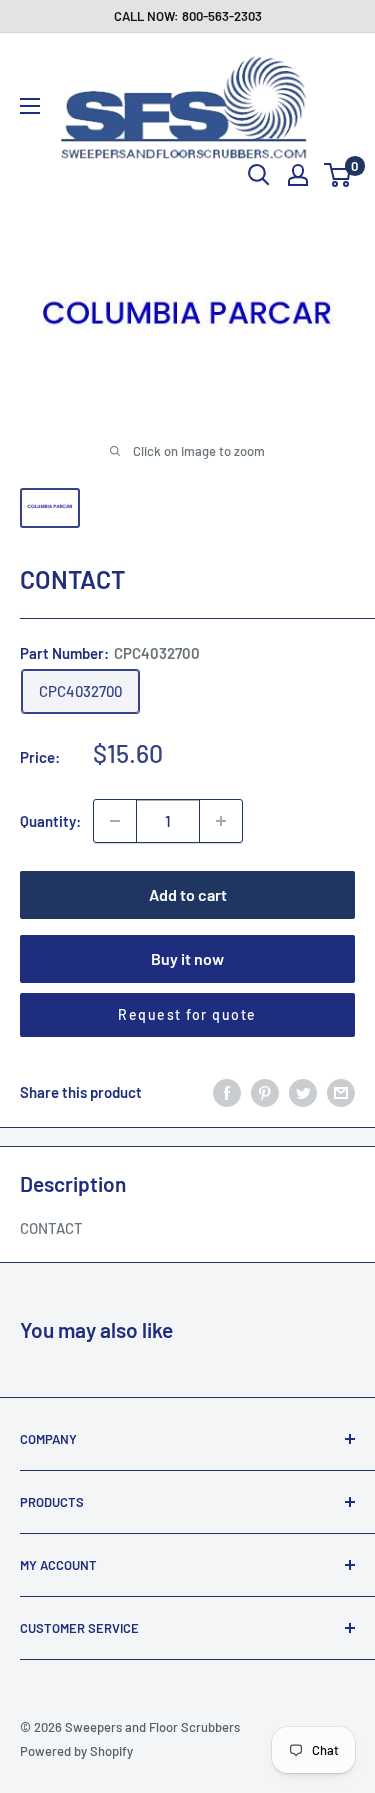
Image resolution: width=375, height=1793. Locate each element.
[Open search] (259, 175)
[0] (338, 175)
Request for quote (187, 1014)
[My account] (298, 175)
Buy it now (187, 958)
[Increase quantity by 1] (221, 821)
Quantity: (50, 821)
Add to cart (188, 894)
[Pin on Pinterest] (265, 1092)
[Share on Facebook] (227, 1092)
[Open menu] (30, 106)
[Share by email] (341, 1092)
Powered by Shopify (76, 1751)
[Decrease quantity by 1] (115, 821)
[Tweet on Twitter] (303, 1092)
